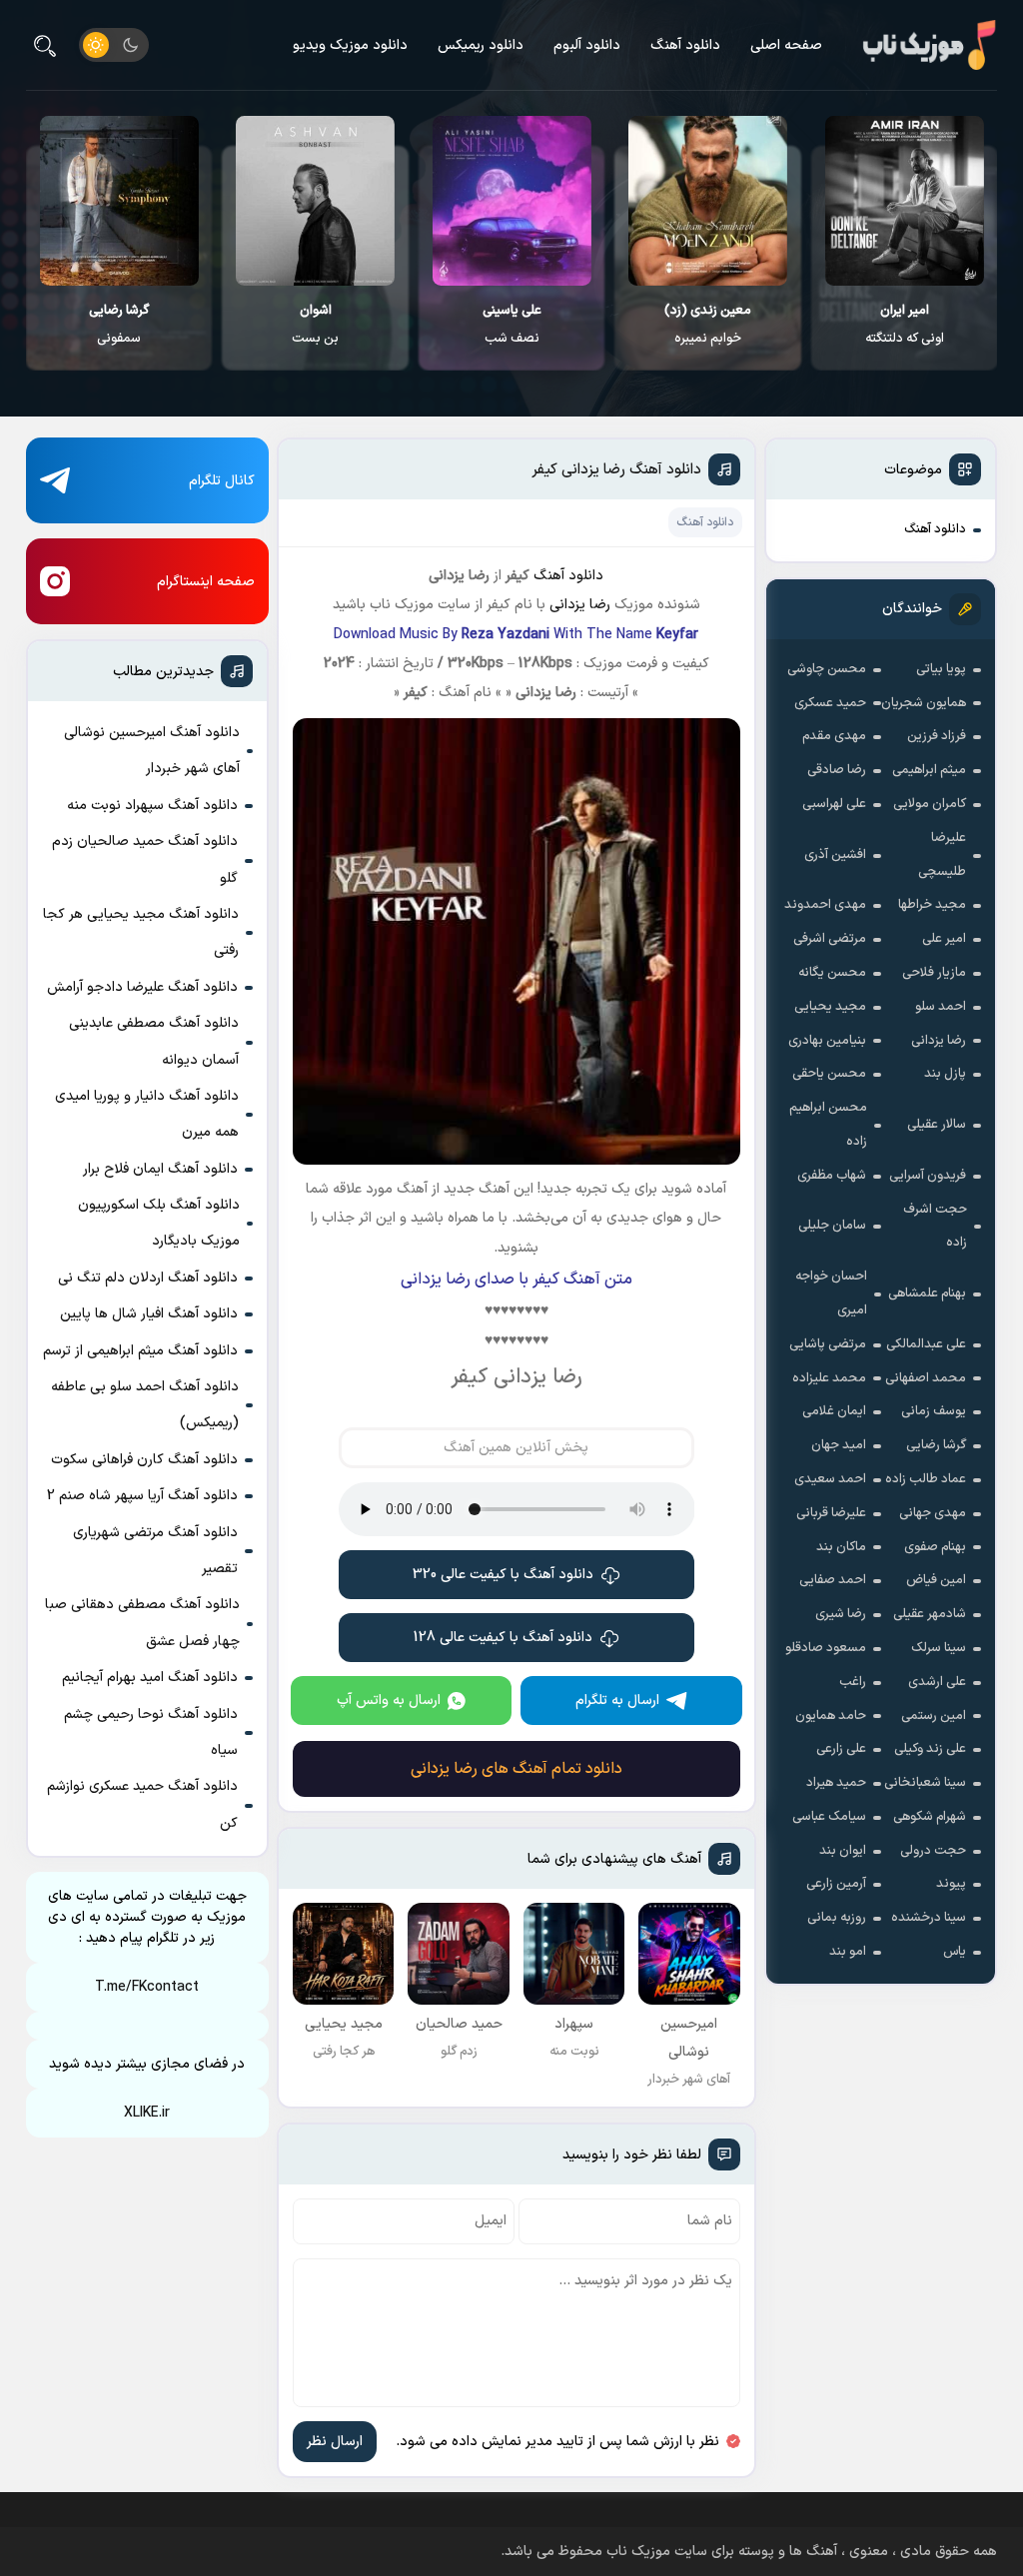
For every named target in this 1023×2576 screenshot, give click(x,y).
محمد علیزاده (829, 1378)
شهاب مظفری (832, 1176)
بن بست (315, 325)
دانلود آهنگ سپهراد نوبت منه (152, 806)
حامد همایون (831, 1716)
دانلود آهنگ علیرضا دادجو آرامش (142, 987)
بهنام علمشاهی (927, 1293)
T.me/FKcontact (147, 1987)
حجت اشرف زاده (935, 1227)
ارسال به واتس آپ (389, 1701)
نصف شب (512, 325)
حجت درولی (933, 1851)
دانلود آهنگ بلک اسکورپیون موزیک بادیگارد (159, 1223)
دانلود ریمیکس (481, 45)
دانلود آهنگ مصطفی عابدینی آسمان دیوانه (154, 1041)
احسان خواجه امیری (831, 1293)
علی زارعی (841, 1749)
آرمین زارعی (836, 1884)
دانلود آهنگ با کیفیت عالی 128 (503, 1638)
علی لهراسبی (834, 804)
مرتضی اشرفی (830, 939)
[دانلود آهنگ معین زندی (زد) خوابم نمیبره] (708, 201)
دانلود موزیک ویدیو (350, 45)
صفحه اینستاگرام (206, 582)
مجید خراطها (932, 905)
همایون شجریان (924, 703)
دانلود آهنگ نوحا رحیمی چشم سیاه (151, 1732)
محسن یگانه (832, 973)
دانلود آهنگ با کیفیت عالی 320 (503, 1575)
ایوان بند (843, 1851)
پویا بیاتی (941, 669)
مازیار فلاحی (934, 973)
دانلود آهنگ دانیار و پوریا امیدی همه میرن (147, 1114)
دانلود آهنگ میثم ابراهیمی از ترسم (140, 1351)
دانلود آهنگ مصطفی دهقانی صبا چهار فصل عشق (142, 1623)
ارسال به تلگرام (617, 1701)
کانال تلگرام (222, 481)
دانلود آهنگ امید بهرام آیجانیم (150, 1678)
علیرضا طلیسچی (942, 855)
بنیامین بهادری (827, 1041)
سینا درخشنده (929, 1918)
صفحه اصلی (786, 45)
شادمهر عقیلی (930, 1614)
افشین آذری (835, 855)
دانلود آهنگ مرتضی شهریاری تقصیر (155, 1551)
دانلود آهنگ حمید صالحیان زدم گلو (145, 859)
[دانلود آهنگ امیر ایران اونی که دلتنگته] (905, 201)
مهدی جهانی (933, 1513)
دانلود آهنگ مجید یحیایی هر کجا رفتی (141, 932)
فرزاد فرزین (937, 736)
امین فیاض (936, 1580)
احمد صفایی (833, 1580)
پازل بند (945, 1074)
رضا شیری (841, 1614)
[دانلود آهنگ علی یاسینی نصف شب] (512, 201)
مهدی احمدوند (825, 905)
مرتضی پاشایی (828, 1344)
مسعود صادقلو (826, 1648)
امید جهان (839, 1445)
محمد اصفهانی (926, 1378)
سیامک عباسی (829, 1817)
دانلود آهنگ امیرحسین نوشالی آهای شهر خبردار (152, 751)
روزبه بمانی (837, 1918)
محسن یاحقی (829, 1074)
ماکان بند (841, 1547)
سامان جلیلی (832, 1226)
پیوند (951, 1884)
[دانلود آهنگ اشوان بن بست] (315, 201)
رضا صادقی (837, 770)
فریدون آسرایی (928, 1176)
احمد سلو (941, 1007)
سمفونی (119, 325)
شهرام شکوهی (930, 1817)
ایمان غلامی (834, 1411)
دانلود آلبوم (587, 45)
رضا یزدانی (939, 1041)
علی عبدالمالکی (926, 1344)
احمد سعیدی (830, 1479)
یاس (955, 1952)
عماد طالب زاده (926, 1479)
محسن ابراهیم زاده (828, 1125)
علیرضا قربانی (831, 1513)
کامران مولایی (930, 804)
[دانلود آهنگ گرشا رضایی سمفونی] (119, 201)
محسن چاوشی (827, 669)
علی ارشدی (937, 1682)
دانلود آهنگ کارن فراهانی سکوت (144, 1460)
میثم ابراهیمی (929, 770)
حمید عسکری (830, 703)
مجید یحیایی (830, 1007)
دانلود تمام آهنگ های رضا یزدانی (516, 1769)
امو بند (848, 1952)
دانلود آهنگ (685, 45)
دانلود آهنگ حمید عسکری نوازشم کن (142, 1804)
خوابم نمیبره (708, 325)
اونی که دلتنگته (905, 325)
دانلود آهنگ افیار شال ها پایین (149, 1314)
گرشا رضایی (936, 1445)
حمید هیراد (836, 1783)
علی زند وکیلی (930, 1749)
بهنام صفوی (935, 1547)
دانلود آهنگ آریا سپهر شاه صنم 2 (142, 1496)
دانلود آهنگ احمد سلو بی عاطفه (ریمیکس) (145, 1405)
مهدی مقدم (834, 736)
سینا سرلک (939, 1648)
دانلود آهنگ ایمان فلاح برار (160, 1169)
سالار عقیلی (937, 1125)
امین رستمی (934, 1716)
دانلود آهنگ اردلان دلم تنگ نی (148, 1278)
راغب (853, 1682)
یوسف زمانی (934, 1411)
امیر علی (944, 939)
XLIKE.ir (147, 2113)
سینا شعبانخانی (925, 1783)
